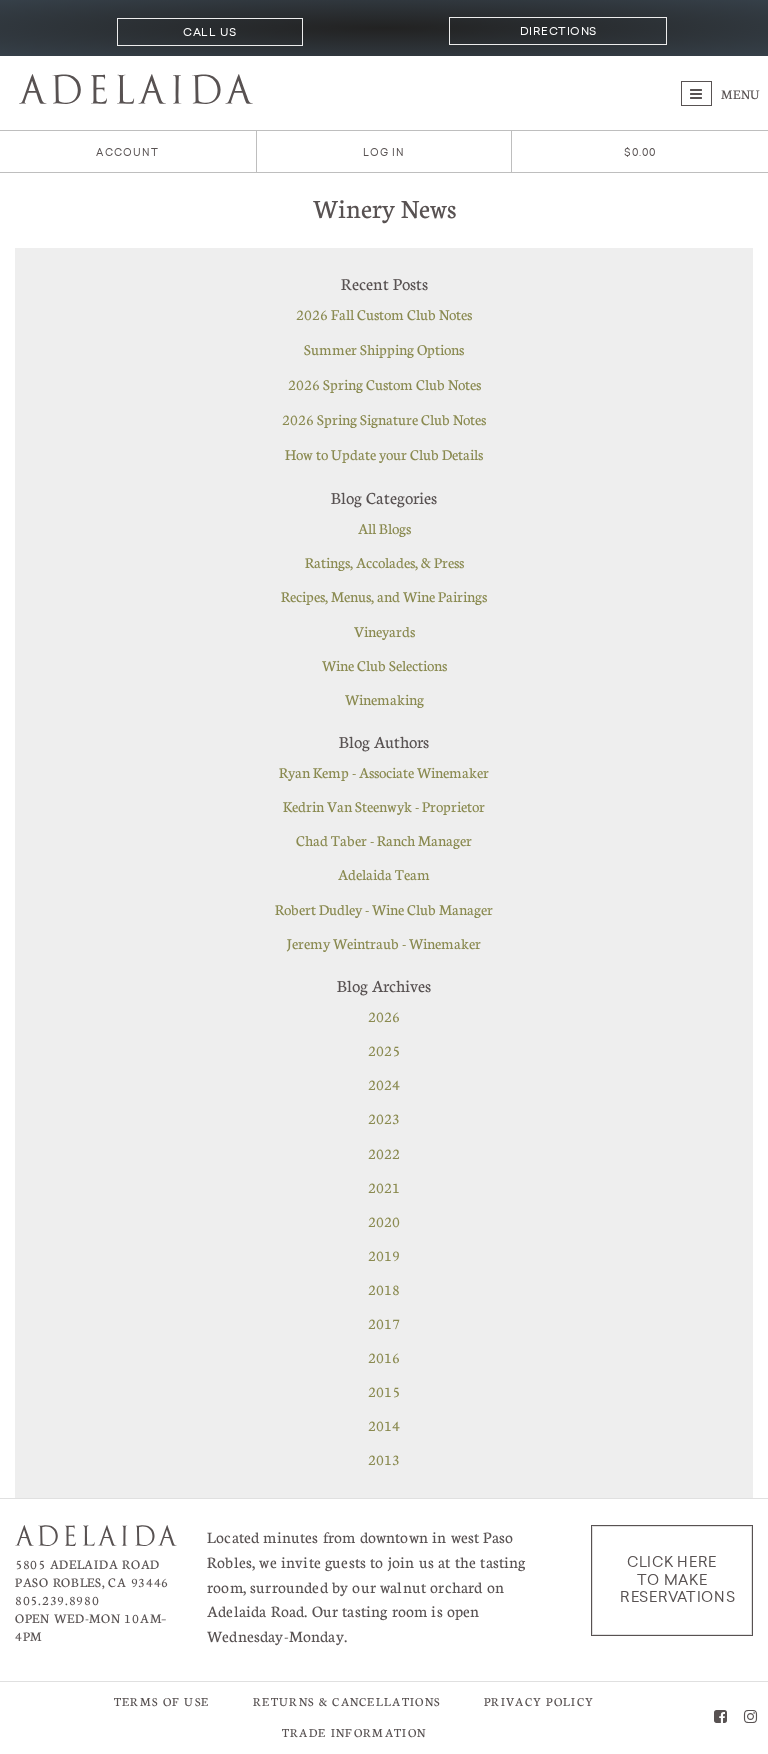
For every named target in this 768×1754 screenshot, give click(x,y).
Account (127, 152)
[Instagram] (750, 1717)
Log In (384, 152)
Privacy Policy (539, 1701)
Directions (558, 31)
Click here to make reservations (677, 1579)
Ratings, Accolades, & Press (384, 562)
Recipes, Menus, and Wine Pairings (384, 596)
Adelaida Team (384, 874)
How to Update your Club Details (384, 454)
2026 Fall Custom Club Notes (384, 314)
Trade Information (354, 1732)
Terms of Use (162, 1701)
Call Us (209, 32)
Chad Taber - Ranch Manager (384, 840)
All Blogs (384, 528)
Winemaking (384, 699)
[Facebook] (720, 1717)
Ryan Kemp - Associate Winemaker (384, 772)
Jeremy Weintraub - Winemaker (384, 943)
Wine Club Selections (384, 665)
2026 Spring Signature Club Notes (384, 419)
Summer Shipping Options (384, 349)
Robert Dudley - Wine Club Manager (384, 909)
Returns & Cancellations (346, 1701)
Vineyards (384, 631)
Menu (739, 94)
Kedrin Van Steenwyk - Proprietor (384, 806)
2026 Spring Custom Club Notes (384, 384)
